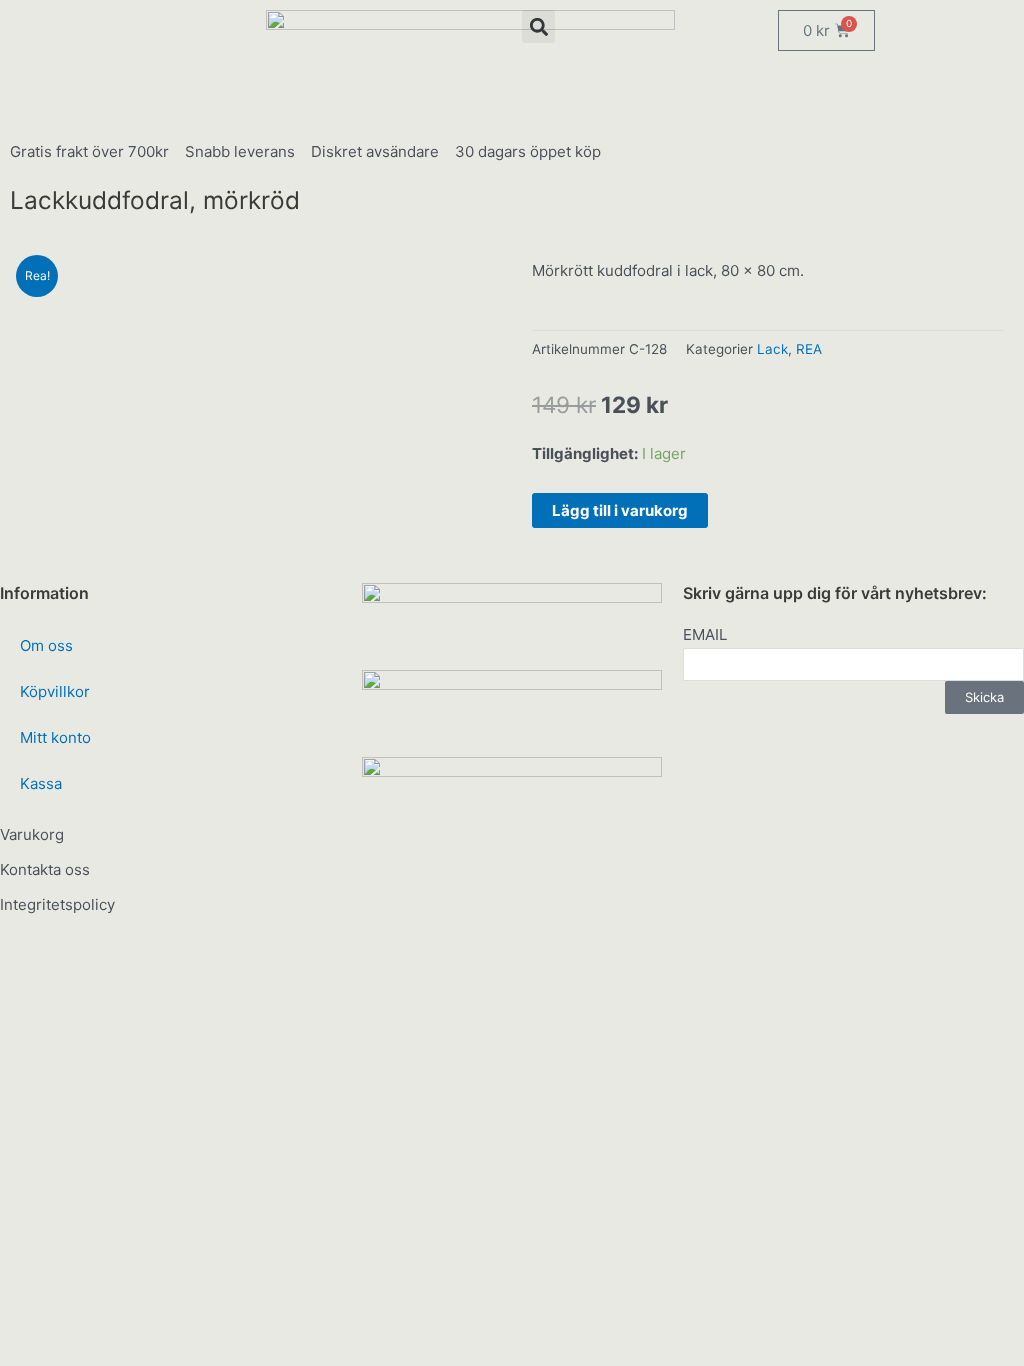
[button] (538, 26)
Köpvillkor (55, 691)
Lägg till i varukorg (620, 510)
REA (809, 349)
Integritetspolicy (57, 904)
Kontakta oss (45, 869)
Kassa (41, 783)
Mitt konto (55, 737)
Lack (772, 349)
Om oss (46, 645)
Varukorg (32, 834)
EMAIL (705, 634)
